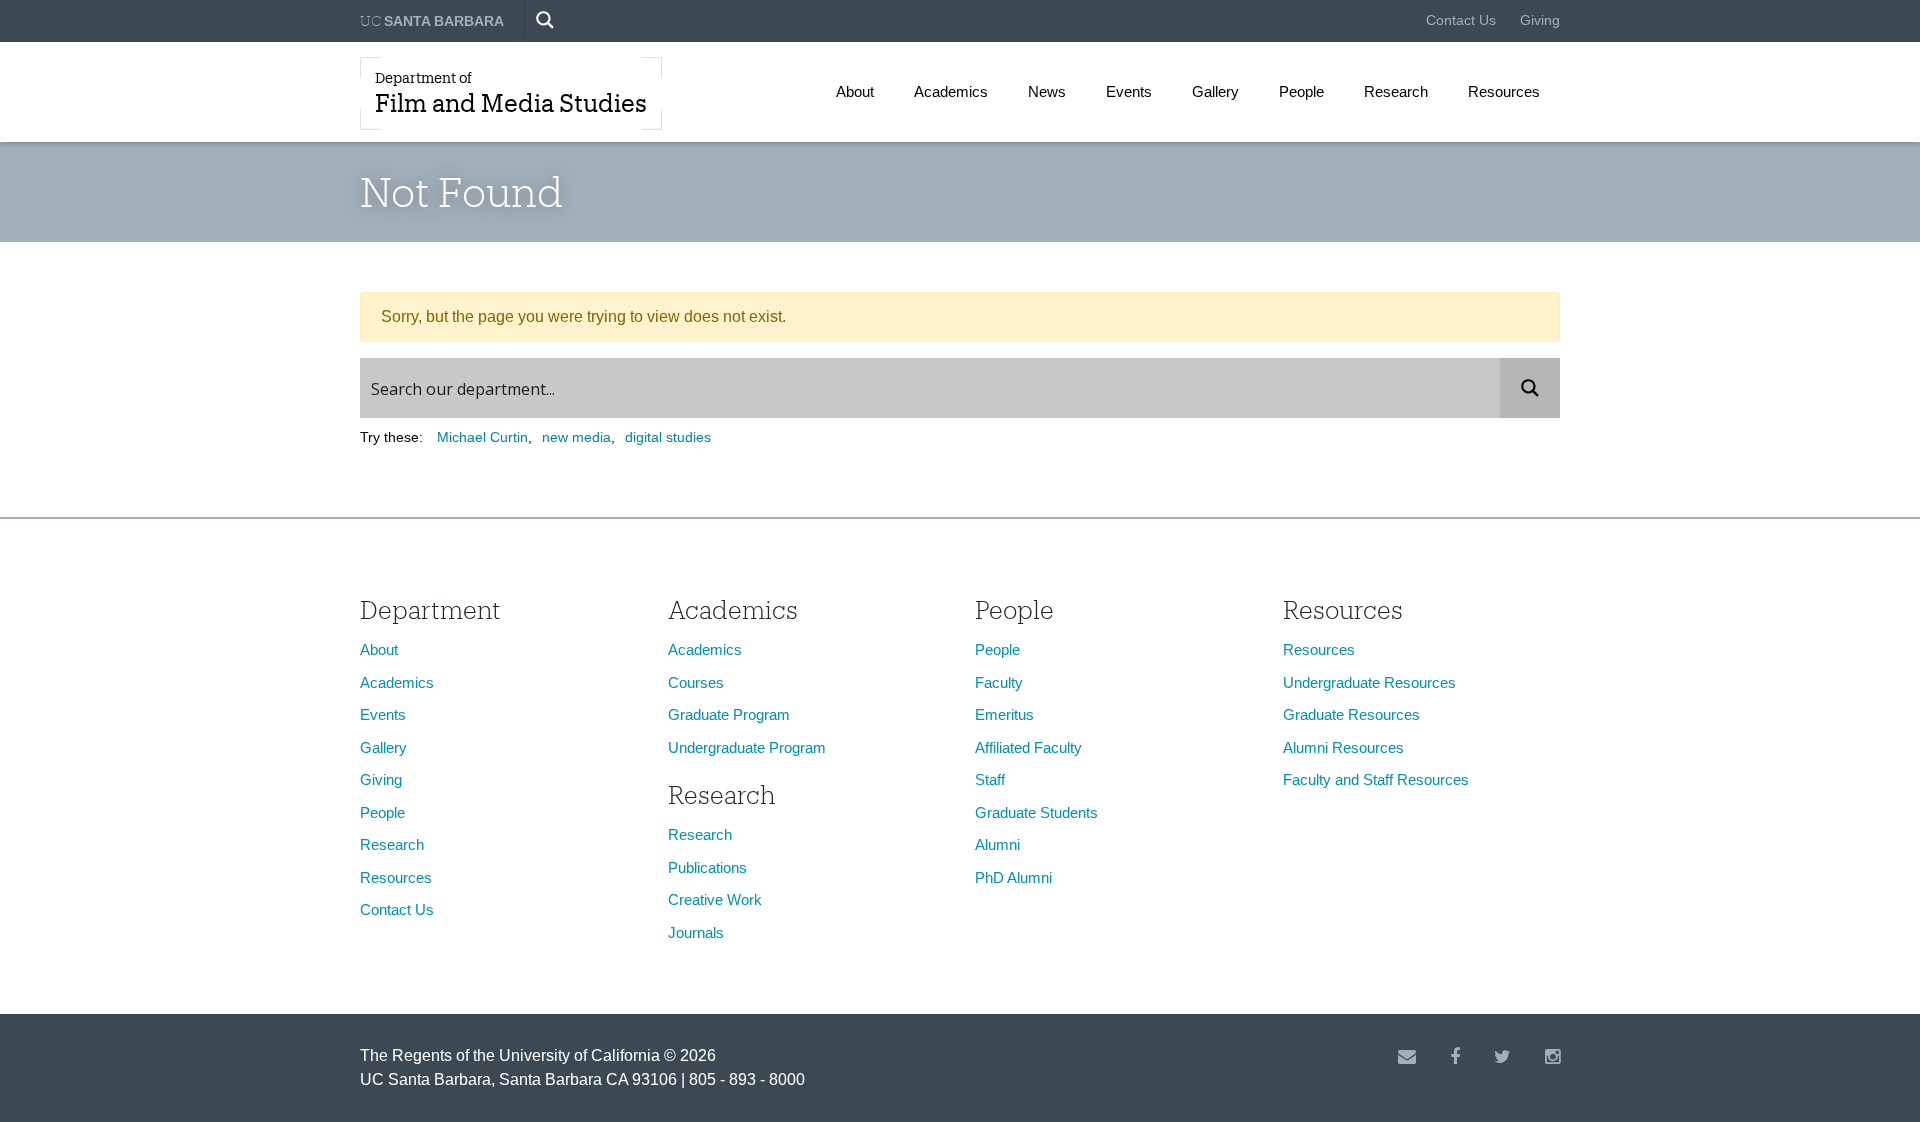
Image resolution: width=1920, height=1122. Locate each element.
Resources (1504, 91)
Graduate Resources (1351, 714)
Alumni (997, 844)
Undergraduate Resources (1369, 682)
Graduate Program (729, 714)
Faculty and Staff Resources (1376, 779)
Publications (707, 867)
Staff (990, 779)
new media (576, 437)
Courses (696, 682)
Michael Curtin (482, 437)
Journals (696, 932)
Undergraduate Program (747, 747)
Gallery (1215, 91)
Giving (1540, 20)
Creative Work (715, 899)
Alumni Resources (1343, 747)
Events (1129, 91)
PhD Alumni (1013, 877)
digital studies (668, 437)
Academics (951, 91)
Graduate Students (1036, 812)
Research (1396, 91)
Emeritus (1004, 714)
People (1301, 91)
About (855, 91)
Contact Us (1461, 20)
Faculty (999, 682)
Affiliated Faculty (1028, 747)
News (1047, 91)
